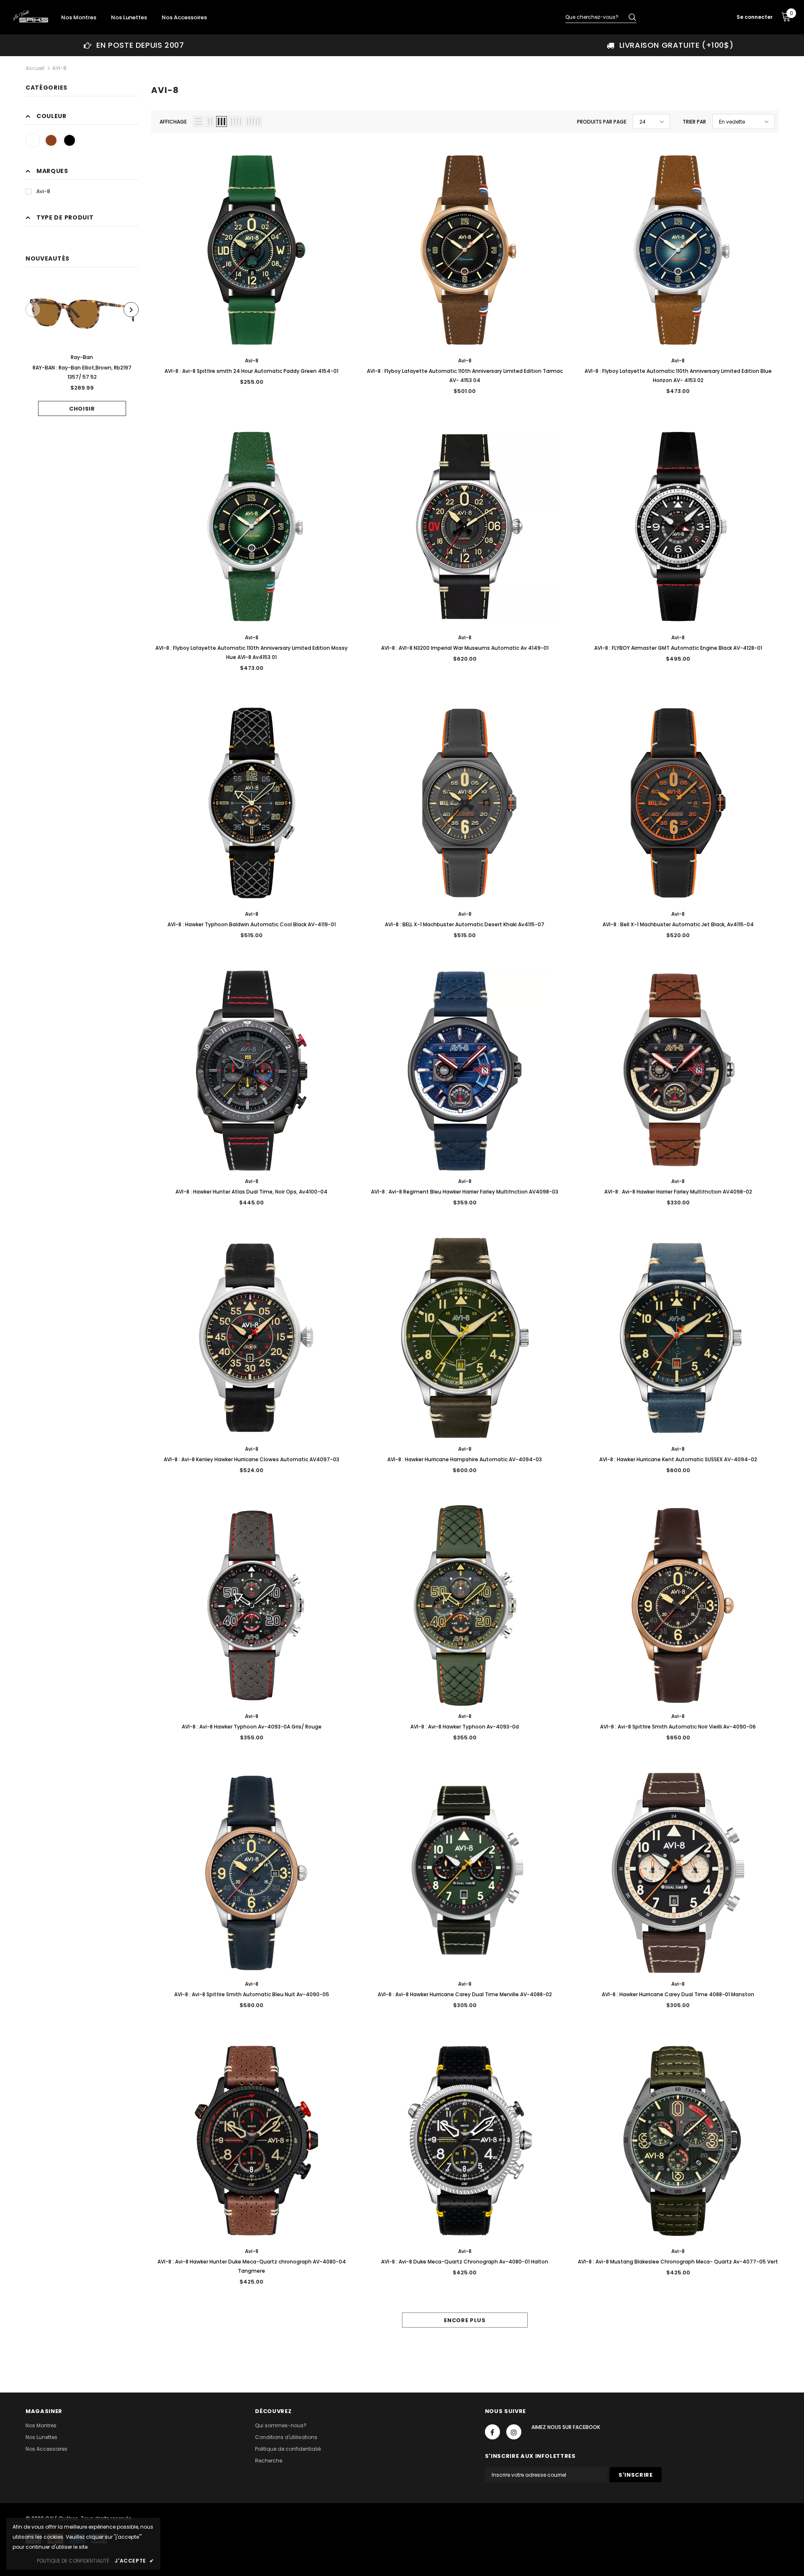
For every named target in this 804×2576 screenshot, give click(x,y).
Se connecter (755, 17)
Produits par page (602, 122)
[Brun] (51, 140)
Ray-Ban (82, 357)
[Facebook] (492, 2432)
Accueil (35, 68)
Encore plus (465, 2320)
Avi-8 (43, 191)
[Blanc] (33, 140)
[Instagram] (514, 2432)
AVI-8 (59, 68)
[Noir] (70, 140)
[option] (134, 45)
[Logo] (30, 16)
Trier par (694, 122)
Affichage (173, 122)
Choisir (82, 409)
